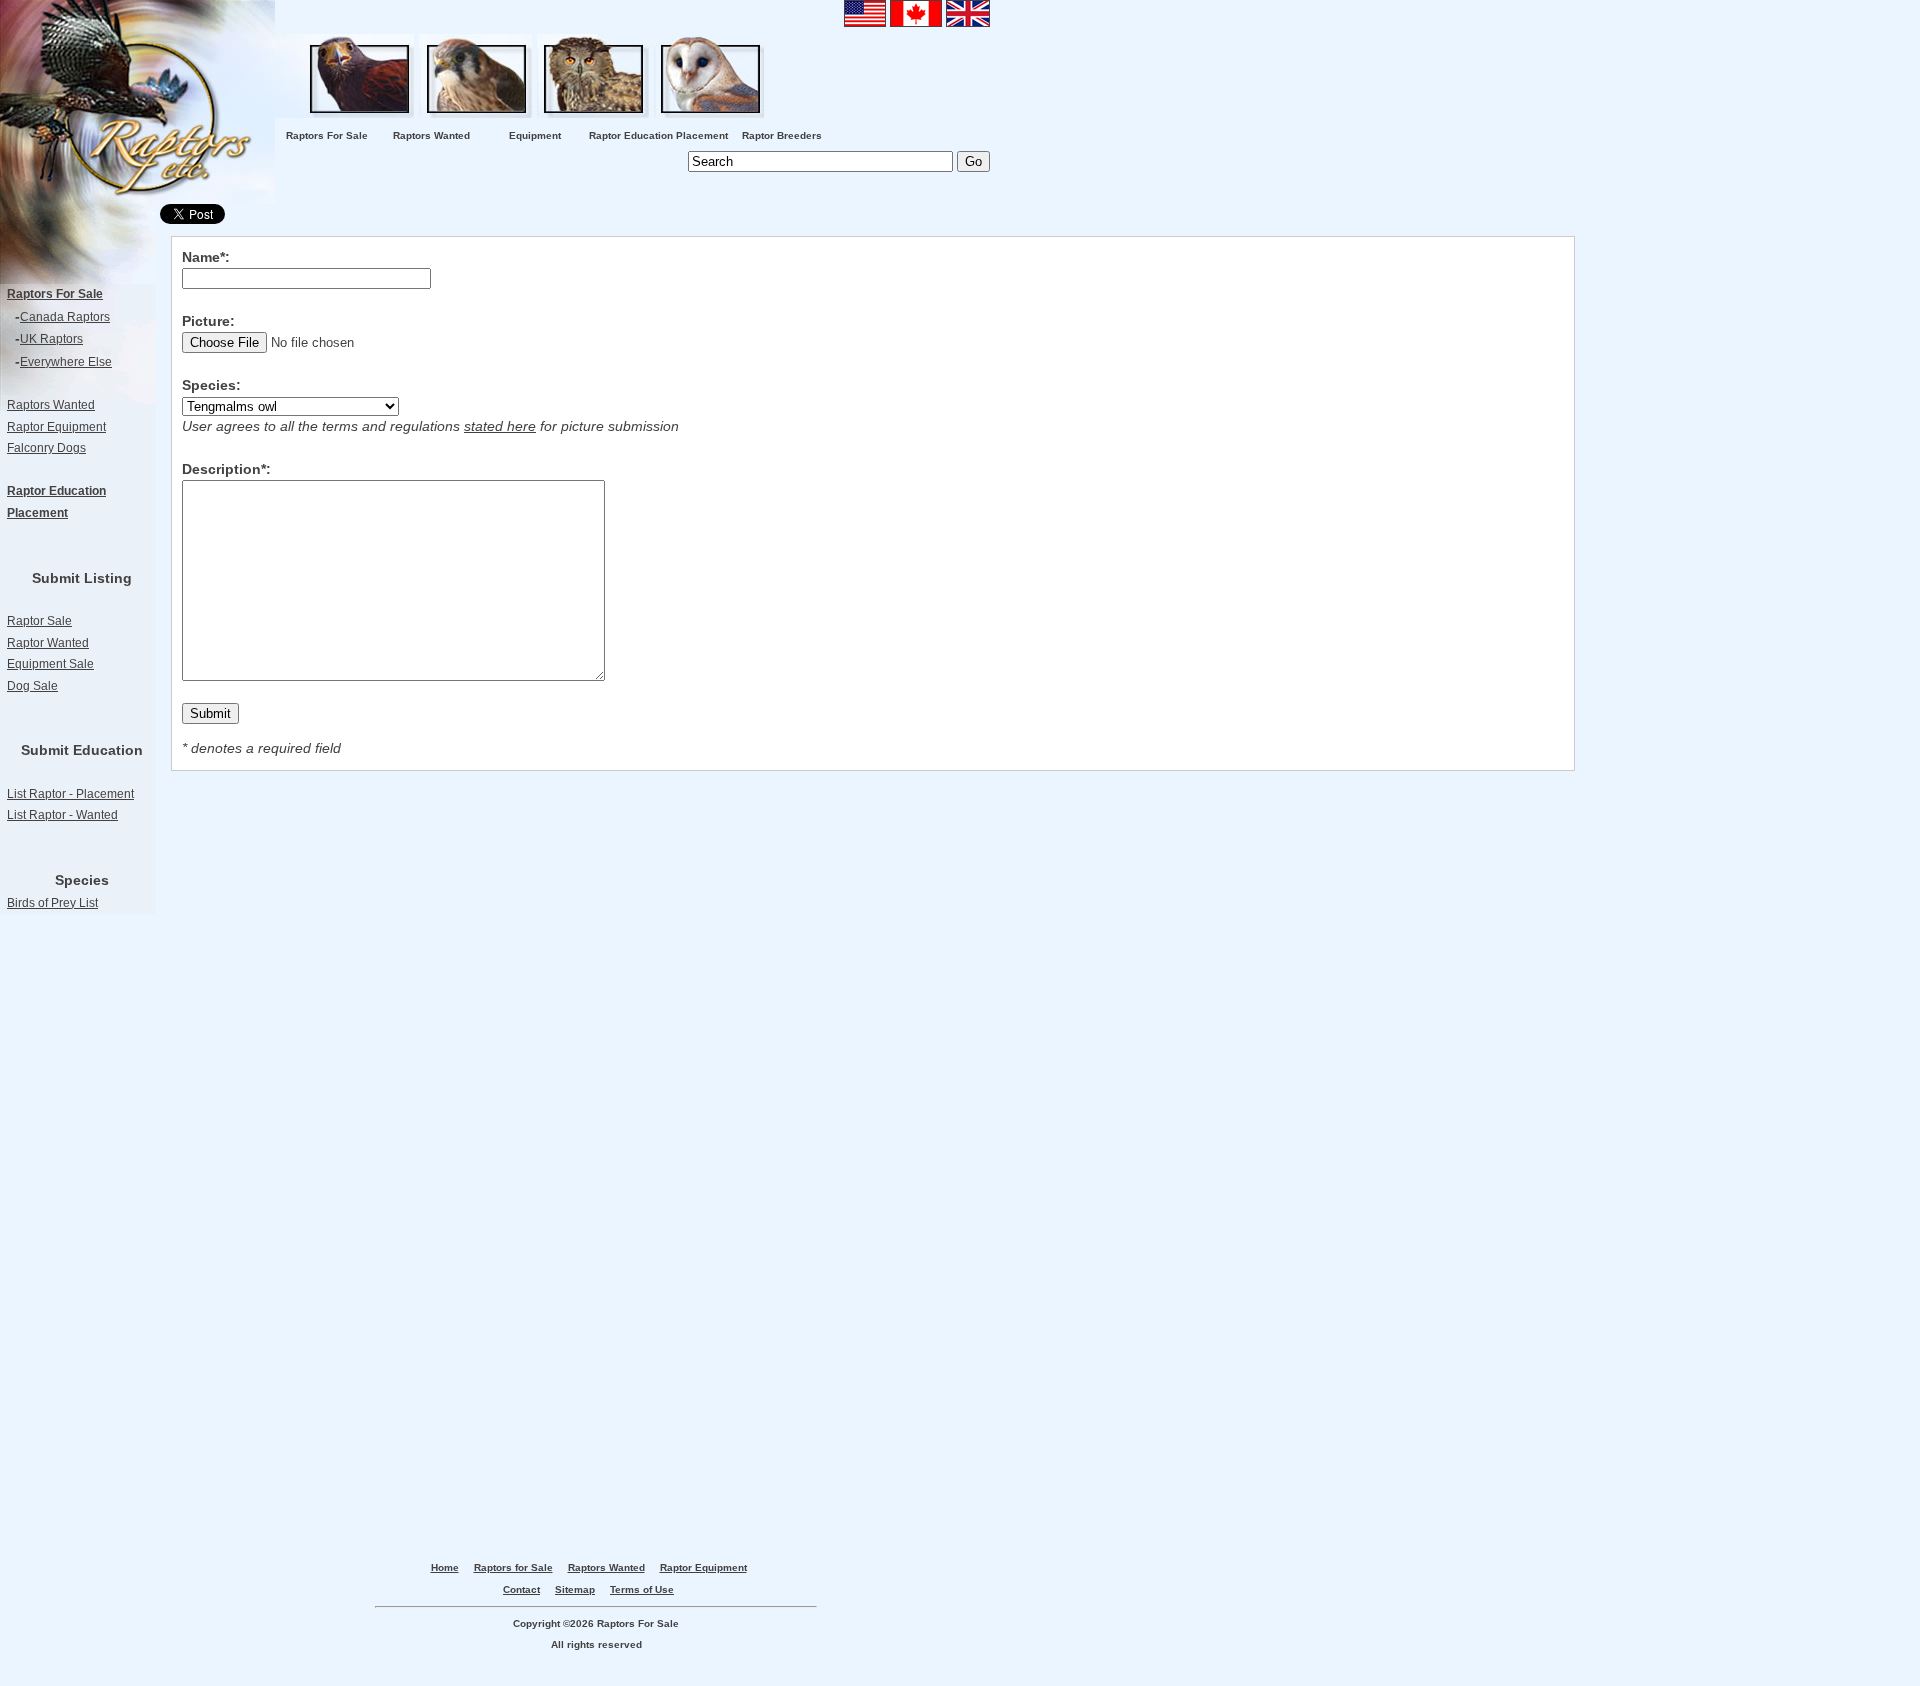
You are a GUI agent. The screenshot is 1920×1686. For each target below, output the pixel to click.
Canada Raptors (65, 317)
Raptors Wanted (431, 135)
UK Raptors (51, 339)
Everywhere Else (66, 362)
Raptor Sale (39, 621)
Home (445, 1567)
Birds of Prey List (52, 903)
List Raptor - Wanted (62, 815)
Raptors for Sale (513, 1567)
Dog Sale (32, 686)
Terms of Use (642, 1589)
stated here (500, 426)
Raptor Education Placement (658, 135)
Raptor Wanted (48, 643)
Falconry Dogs (46, 448)
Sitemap (575, 1589)
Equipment (535, 135)
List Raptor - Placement (70, 794)
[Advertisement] (80, 1257)
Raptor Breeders (782, 135)
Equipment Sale (50, 664)
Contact (521, 1589)
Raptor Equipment (56, 427)
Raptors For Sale (327, 135)
